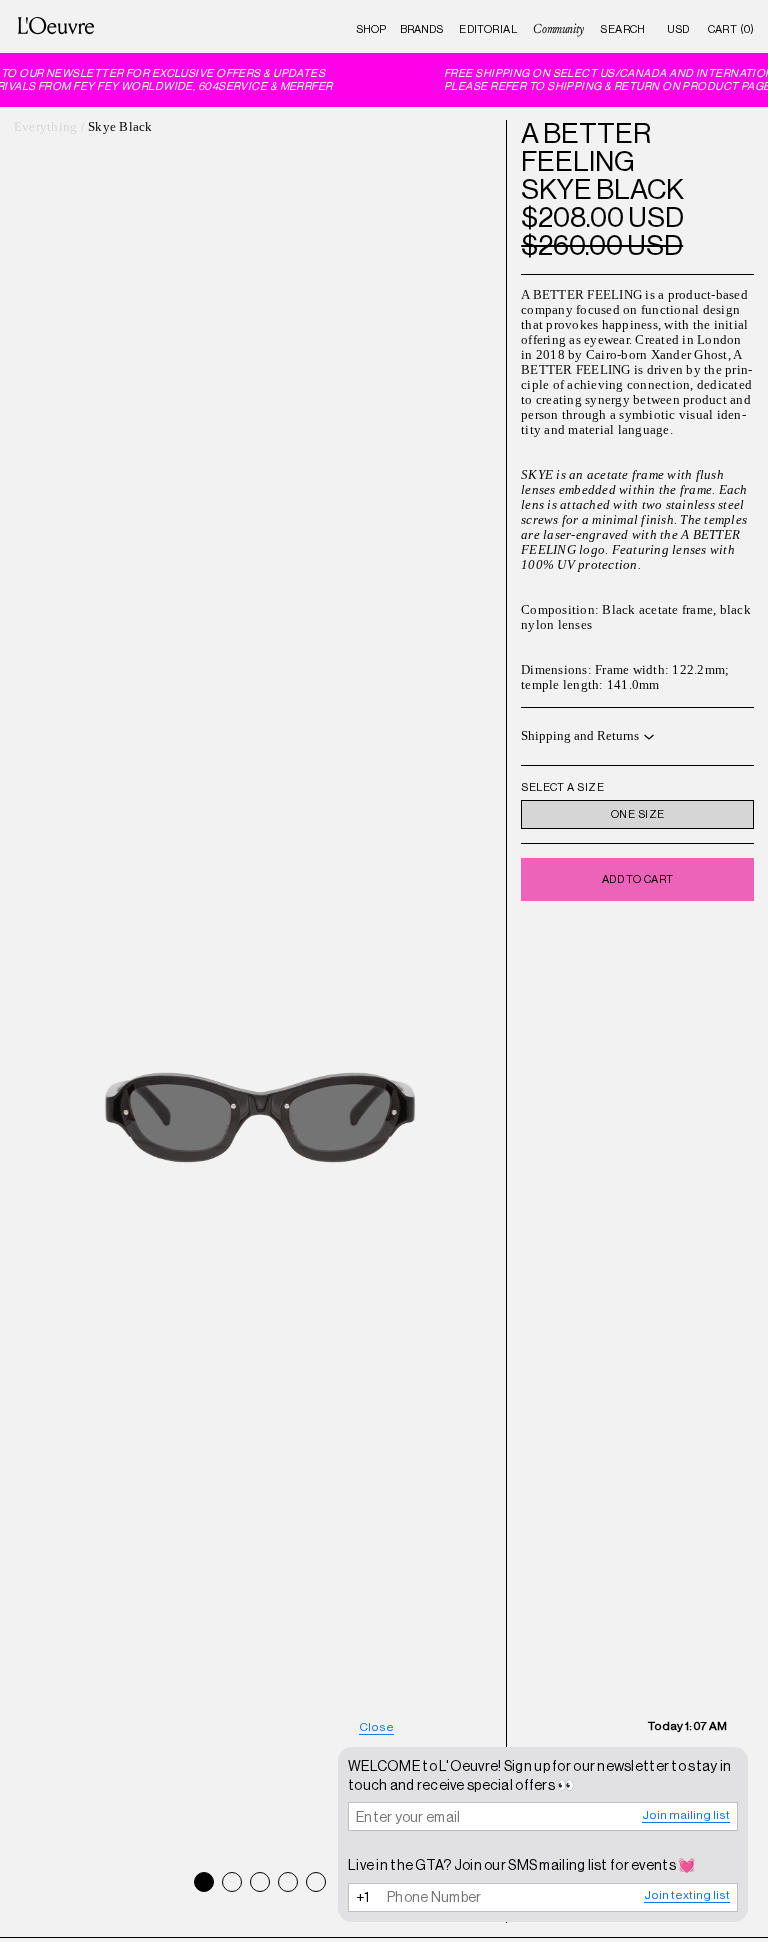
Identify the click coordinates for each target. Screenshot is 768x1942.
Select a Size (562, 787)
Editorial (488, 29)
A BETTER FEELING (586, 147)
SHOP (371, 29)
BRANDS (421, 29)
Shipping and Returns (580, 736)
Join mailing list (686, 1815)
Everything (46, 127)
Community (558, 29)
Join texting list (687, 1895)
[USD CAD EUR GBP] (678, 29)
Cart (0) (731, 29)
